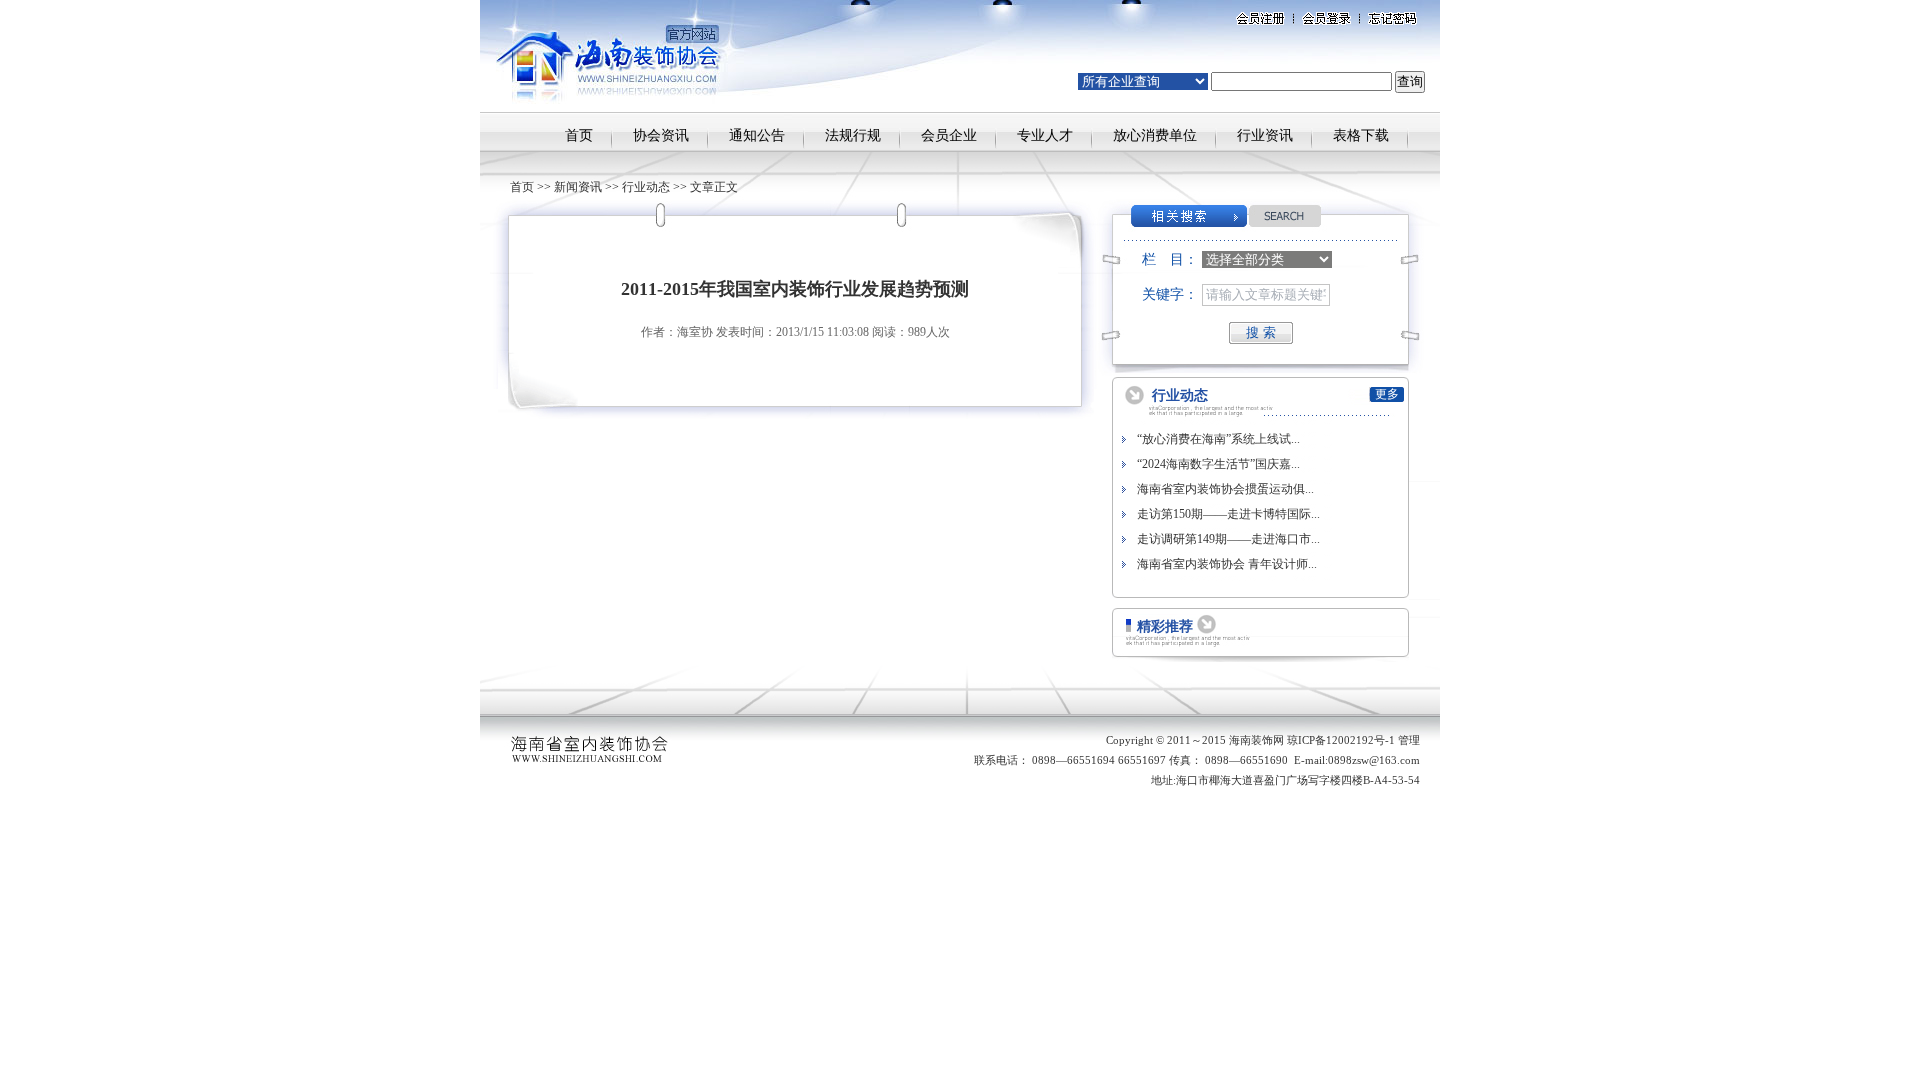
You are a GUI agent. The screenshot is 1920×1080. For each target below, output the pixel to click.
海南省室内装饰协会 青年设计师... (1227, 564)
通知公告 (757, 135)
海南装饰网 (1256, 740)
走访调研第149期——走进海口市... (1228, 539)
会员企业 (949, 135)
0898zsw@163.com (1374, 760)
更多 (1387, 394)
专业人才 (1045, 135)
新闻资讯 (578, 187)
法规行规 (853, 135)
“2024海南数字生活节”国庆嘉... (1218, 464)
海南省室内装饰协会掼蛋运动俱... (1225, 489)
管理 (1409, 740)
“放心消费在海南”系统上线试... (1218, 439)
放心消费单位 (1155, 135)
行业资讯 (1265, 135)
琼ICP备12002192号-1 (1341, 740)
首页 (579, 135)
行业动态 (646, 187)
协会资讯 (661, 135)
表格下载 (1361, 135)
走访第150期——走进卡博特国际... (1228, 514)
